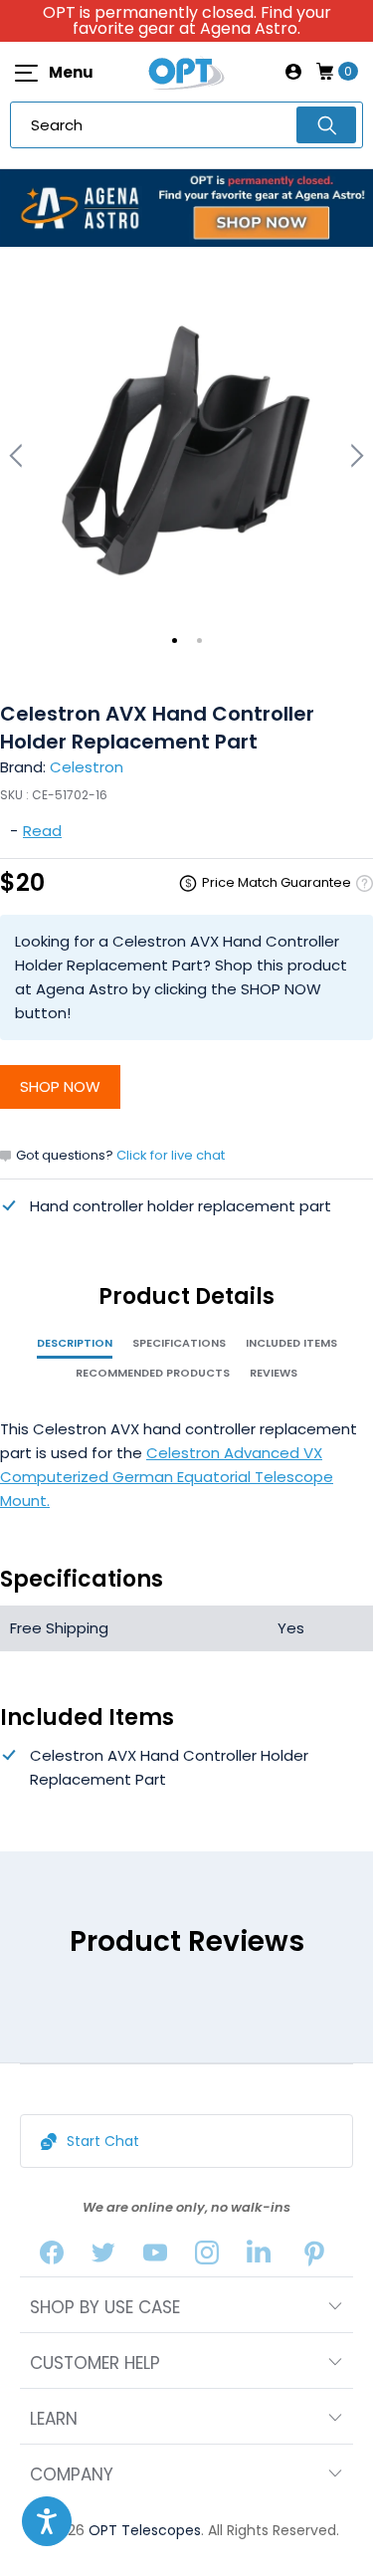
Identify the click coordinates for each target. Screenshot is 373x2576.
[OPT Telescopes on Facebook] (52, 2257)
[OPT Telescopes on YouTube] (155, 2257)
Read (42, 831)
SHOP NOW (60, 1086)
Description (75, 1343)
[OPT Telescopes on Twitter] (103, 2257)
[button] (47, 2521)
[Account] (293, 72)
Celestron (87, 767)
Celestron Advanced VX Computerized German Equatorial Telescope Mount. (167, 1477)
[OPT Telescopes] (187, 72)
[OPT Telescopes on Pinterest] (314, 2257)
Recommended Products (153, 1373)
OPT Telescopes (145, 2530)
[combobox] (186, 125)
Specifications (179, 1343)
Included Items (291, 1343)
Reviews (274, 1373)
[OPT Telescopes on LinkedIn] (259, 2257)
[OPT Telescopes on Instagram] (207, 2257)
